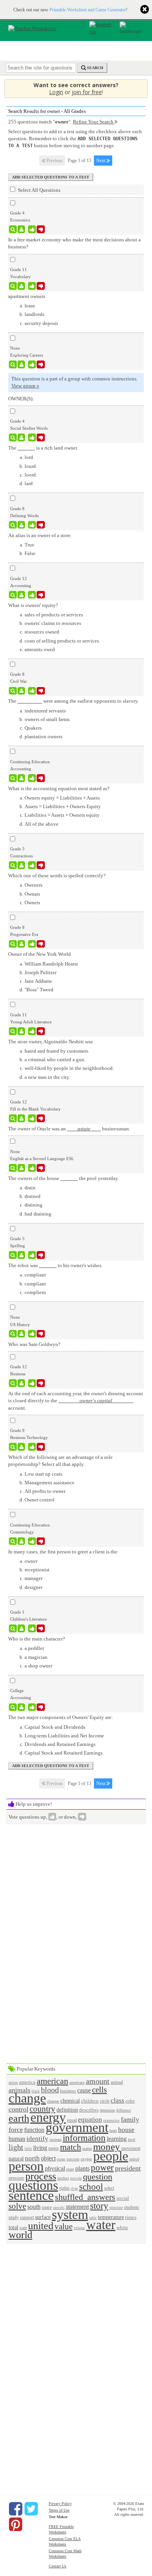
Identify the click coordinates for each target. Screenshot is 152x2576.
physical (55, 2168)
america (27, 2082)
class (118, 2100)
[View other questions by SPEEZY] (21, 1168)
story (99, 2206)
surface (43, 2217)
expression (111, 2121)
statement (77, 2207)
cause (84, 2090)
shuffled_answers (85, 2197)
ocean (61, 2159)
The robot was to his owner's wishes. (55, 1265)
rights (65, 2188)
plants (82, 2168)
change (27, 2098)
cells (99, 2090)
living (40, 2148)
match (71, 2147)
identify (37, 2139)
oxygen (86, 2159)
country (42, 2109)
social (123, 2198)
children (90, 2101)
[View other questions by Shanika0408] (21, 1541)
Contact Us (57, 2566)
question (98, 2177)
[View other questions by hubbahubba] (21, 437)
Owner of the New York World (40, 954)
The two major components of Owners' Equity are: (61, 1717)
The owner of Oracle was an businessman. (69, 1129)
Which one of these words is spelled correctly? (57, 876)
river (74, 2189)
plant (70, 2169)
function (34, 2130)
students (132, 2207)
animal (117, 2082)
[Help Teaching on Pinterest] (16, 2524)
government (77, 2127)
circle (105, 2101)
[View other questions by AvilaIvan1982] (21, 1118)
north (32, 2158)
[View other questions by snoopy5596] (21, 944)
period (134, 2159)
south (34, 2207)
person (26, 2166)
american (52, 2081)
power (102, 2167)
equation (90, 2120)
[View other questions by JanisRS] (21, 691)
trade (23, 2228)
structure (116, 2208)
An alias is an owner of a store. (40, 535)
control (19, 2109)
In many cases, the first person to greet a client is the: (64, 1552)
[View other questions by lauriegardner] (21, 364)
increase (56, 2140)
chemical (70, 2101)
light (16, 2147)
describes (89, 2110)
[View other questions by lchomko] (21, 525)
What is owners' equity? (33, 605)
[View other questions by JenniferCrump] (21, 1447)
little (28, 2149)
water (101, 2225)
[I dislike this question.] (41, 229)
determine (107, 2110)
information (84, 2138)
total (13, 2227)
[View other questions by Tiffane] (21, 1031)
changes (53, 2101)
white (122, 2227)
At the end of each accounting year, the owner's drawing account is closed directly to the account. (76, 1400)
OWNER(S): (21, 399)
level (132, 2140)
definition (67, 2110)
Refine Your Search (94, 122)
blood (50, 2090)
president (128, 2168)
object (48, 2158)
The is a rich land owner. (43, 448)
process (41, 2176)
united (41, 2226)
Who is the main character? (37, 1639)
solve (17, 2206)
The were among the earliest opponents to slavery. (73, 701)
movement (131, 2148)
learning (117, 2139)
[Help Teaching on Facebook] (16, 2509)
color (130, 2101)
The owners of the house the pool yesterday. (64, 1178)
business (68, 2091)
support (27, 2218)
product (63, 2178)
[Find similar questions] (13, 229)
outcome (73, 2159)
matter (87, 2148)
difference (124, 2110)
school (91, 2187)
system (70, 2215)
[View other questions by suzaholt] (21, 286)
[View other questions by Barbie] (21, 1383)
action (13, 2082)
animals (19, 2090)
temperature (111, 2217)
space (47, 2207)
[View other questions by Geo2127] (21, 595)
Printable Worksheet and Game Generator (88, 10)
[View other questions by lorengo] (21, 229)
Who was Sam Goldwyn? (34, 1344)
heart (113, 2131)
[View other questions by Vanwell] (21, 865)
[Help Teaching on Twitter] (31, 2509)
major (54, 2148)
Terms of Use (59, 2510)
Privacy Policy (60, 2504)
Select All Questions (39, 190)
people (111, 2156)
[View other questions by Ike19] (21, 1707)
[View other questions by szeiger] (21, 1628)
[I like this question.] (32, 229)
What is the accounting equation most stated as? (59, 788)
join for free (87, 92)
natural (16, 2158)
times (131, 2217)
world (20, 2235)
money (107, 2147)
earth (19, 2118)
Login (56, 92)
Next (101, 161)
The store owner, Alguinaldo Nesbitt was (50, 1042)
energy (48, 2117)
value (64, 2226)
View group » (25, 386)
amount (98, 2081)
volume (79, 2228)
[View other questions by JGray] (21, 778)
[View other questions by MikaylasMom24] (21, 1255)
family (130, 2119)
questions (33, 2185)
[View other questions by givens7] (21, 1334)
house (126, 2130)
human (17, 2139)
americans (77, 2082)
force (16, 2130)
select (109, 2188)
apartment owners (27, 296)
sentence (31, 2195)
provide (76, 2178)
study (14, 2218)
